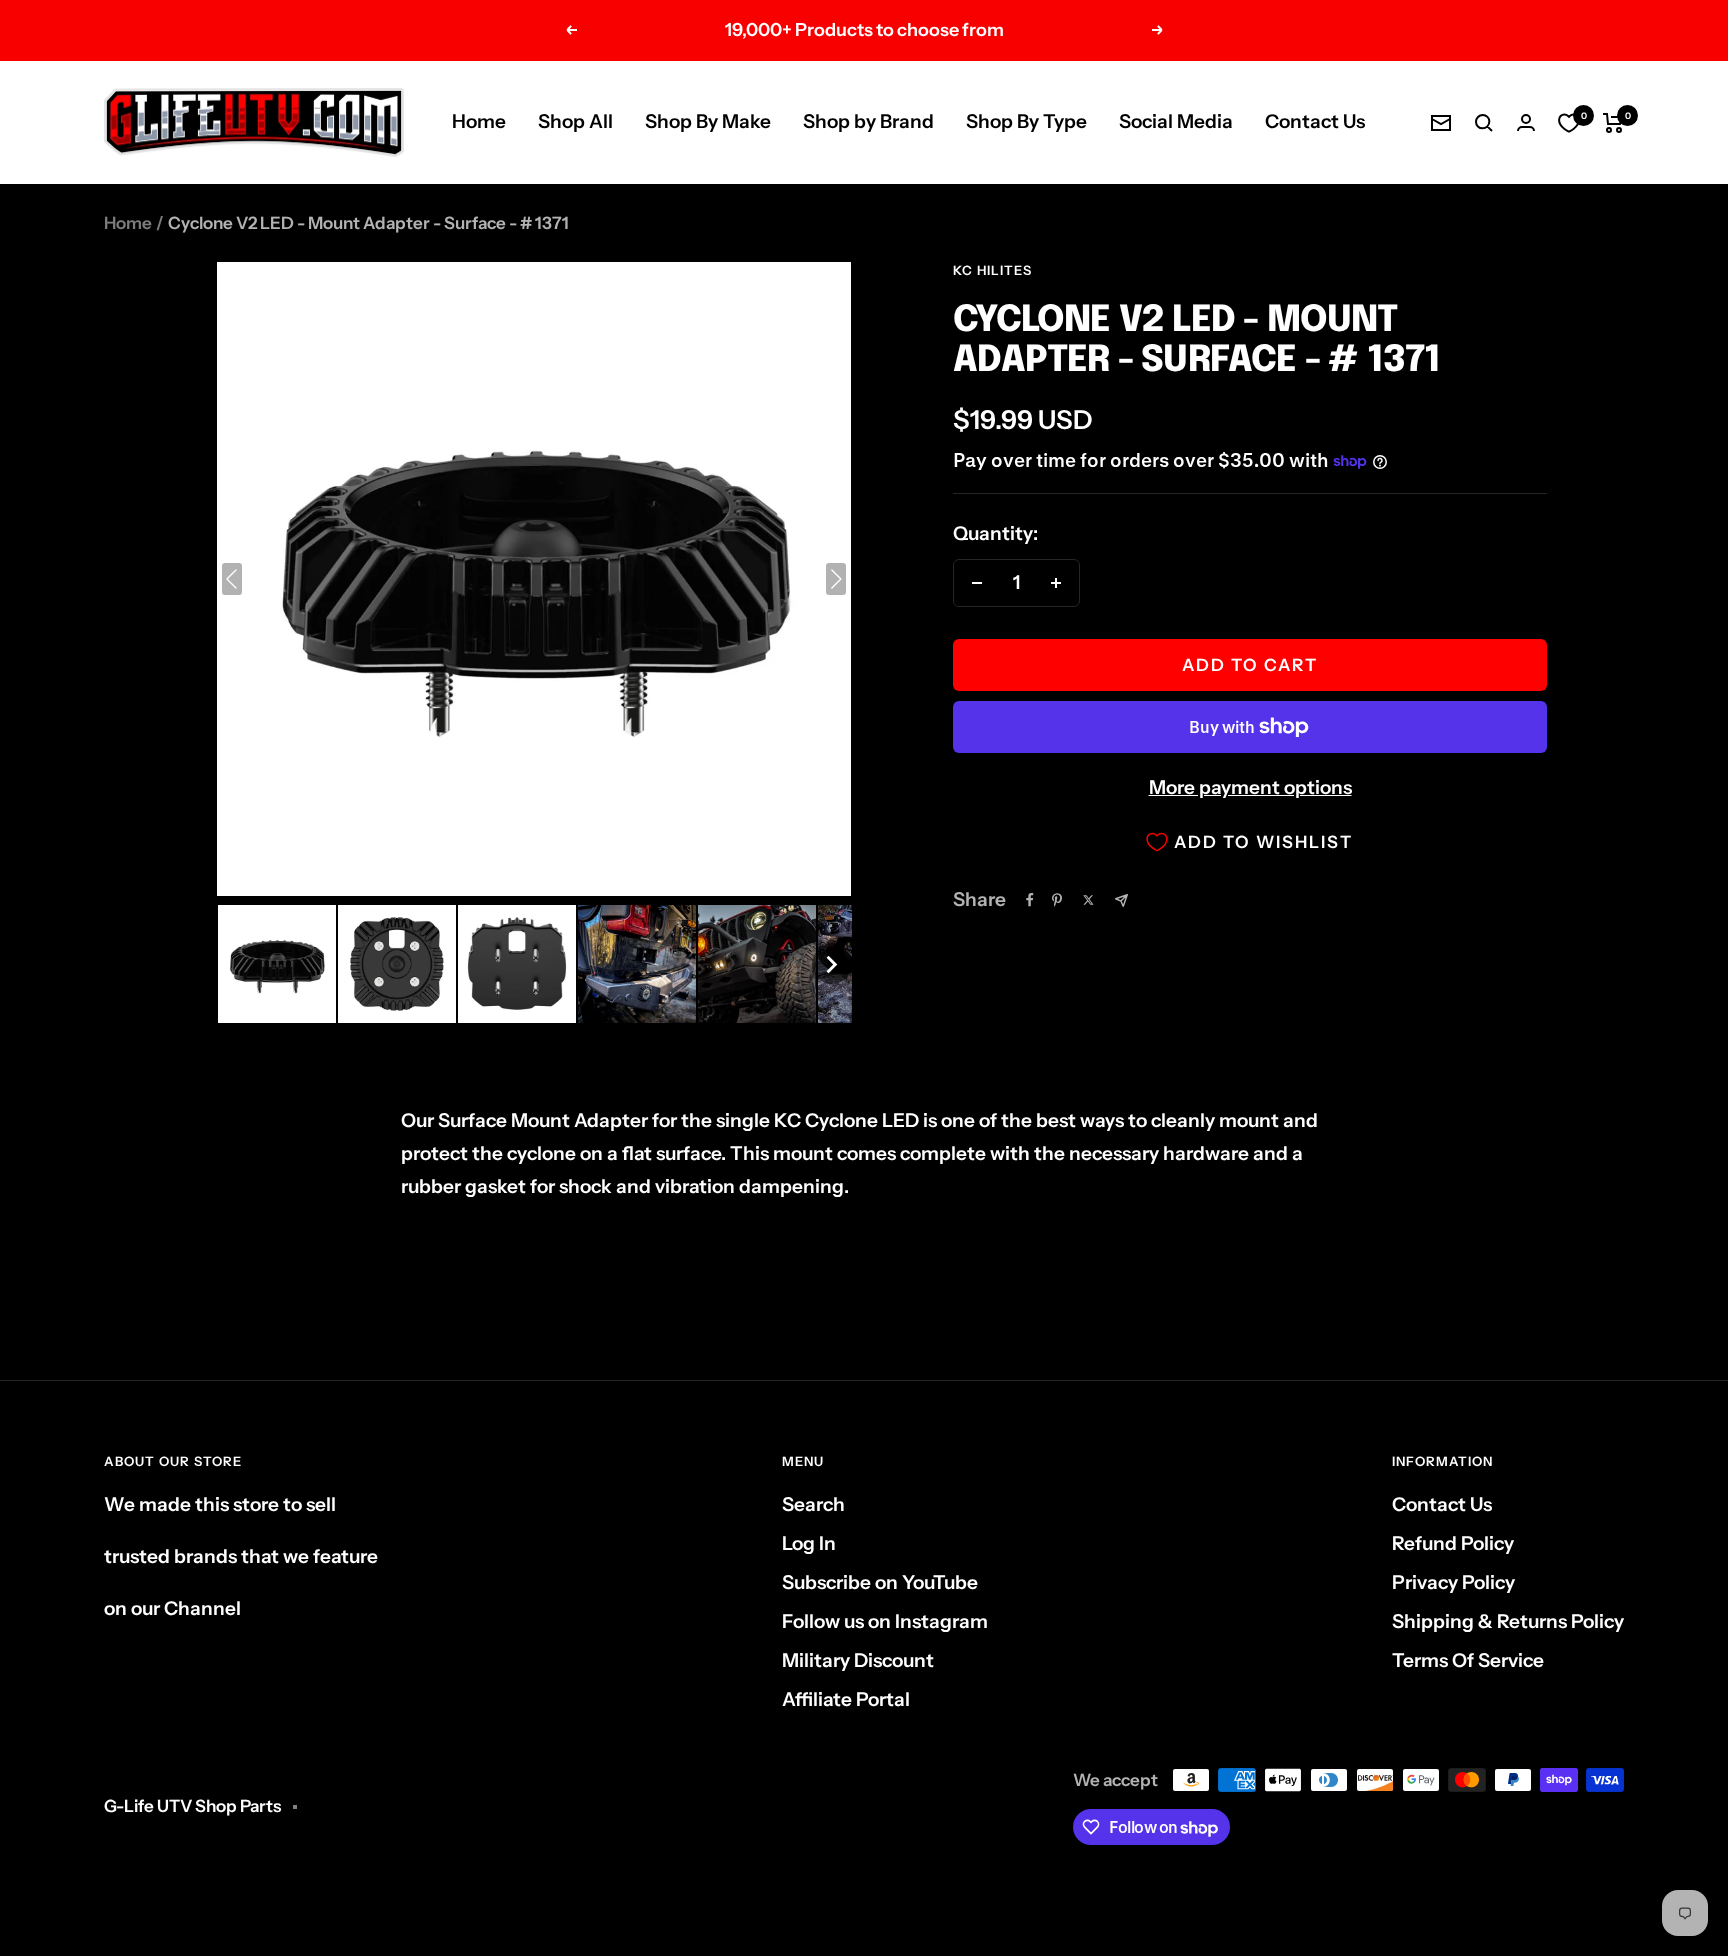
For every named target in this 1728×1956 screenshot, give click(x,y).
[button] (277, 964)
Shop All (575, 121)
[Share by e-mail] (1121, 900)
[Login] (1526, 122)
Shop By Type (1026, 121)
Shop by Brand (868, 121)
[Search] (1484, 123)
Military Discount (858, 1660)
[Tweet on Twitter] (1088, 900)
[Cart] (1613, 123)
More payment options (1250, 787)
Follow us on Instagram (885, 1621)
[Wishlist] (1569, 123)
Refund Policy (1453, 1543)
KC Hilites (992, 270)
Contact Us (1315, 121)
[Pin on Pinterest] (1057, 900)
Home (479, 121)
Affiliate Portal (846, 1699)
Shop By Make (708, 121)
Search (813, 1504)
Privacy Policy (1453, 1582)
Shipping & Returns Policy (1508, 1621)
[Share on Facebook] (1030, 900)
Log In (809, 1543)
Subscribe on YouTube (880, 1582)
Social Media (1176, 121)
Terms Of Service (1468, 1660)
